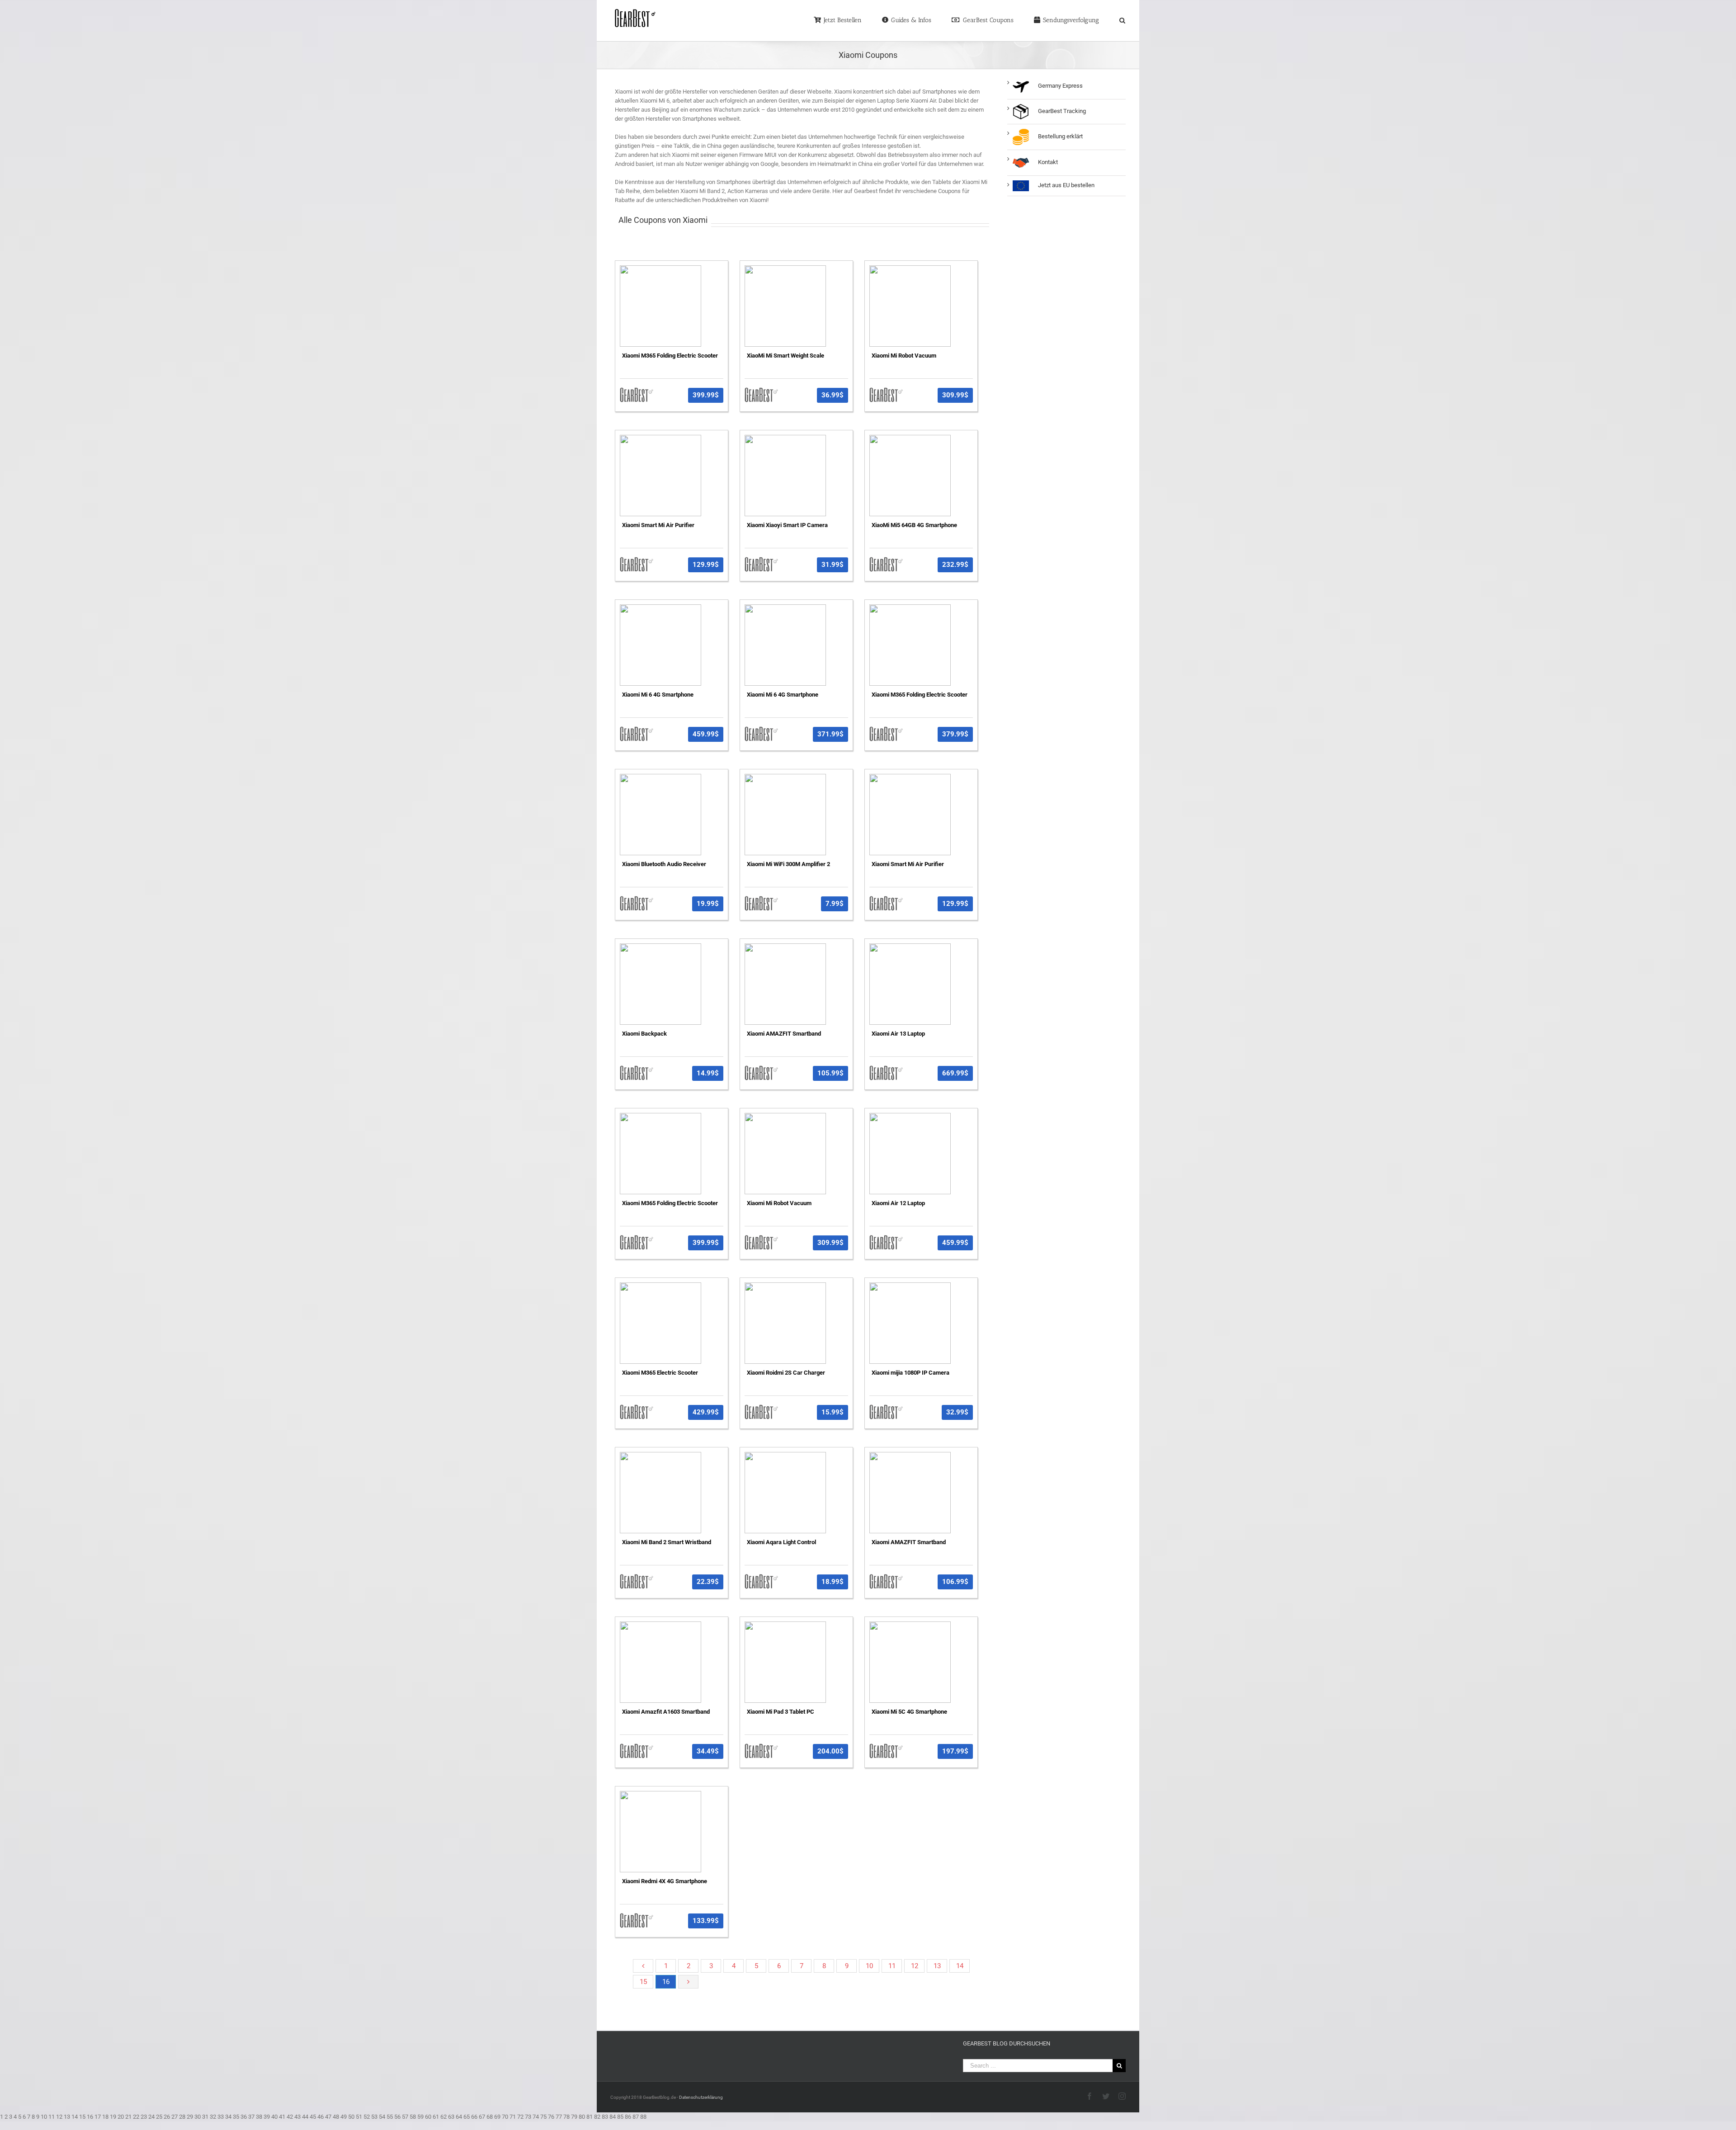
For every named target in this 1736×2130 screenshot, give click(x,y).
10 (869, 1965)
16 (666, 1981)
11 (892, 1965)
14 (960, 1965)
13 (937, 1965)
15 (643, 1981)
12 (915, 1965)
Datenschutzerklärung (701, 2100)
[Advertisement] (1066, 357)
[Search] (1111, 19)
